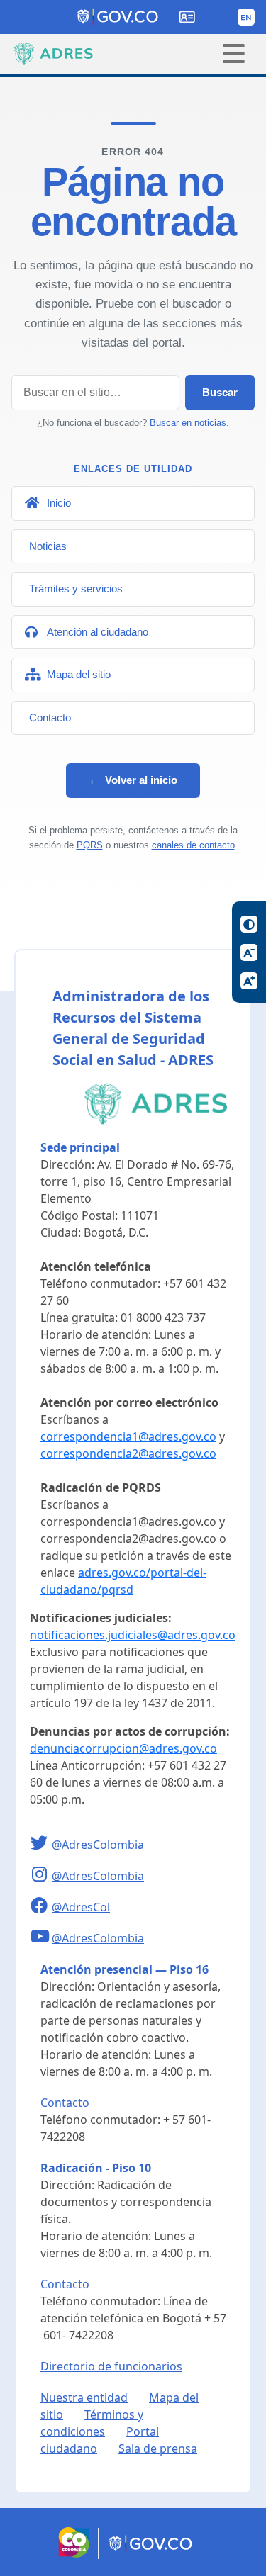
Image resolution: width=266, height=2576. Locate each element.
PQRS (90, 845)
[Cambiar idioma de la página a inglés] (246, 17)
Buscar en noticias (188, 423)
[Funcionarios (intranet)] (187, 17)
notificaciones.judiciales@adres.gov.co (133, 1635)
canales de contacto (193, 845)
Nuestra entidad (84, 2397)
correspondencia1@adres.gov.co (128, 1436)
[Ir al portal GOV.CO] (151, 2555)
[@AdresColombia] (41, 1845)
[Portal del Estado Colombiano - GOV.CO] (118, 17)
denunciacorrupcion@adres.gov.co (123, 1748)
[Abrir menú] (234, 54)
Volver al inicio (133, 780)
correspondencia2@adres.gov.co (128, 1453)
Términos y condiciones (92, 2423)
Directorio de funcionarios (111, 2366)
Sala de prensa (158, 2448)
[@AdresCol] (41, 1907)
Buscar (220, 392)
